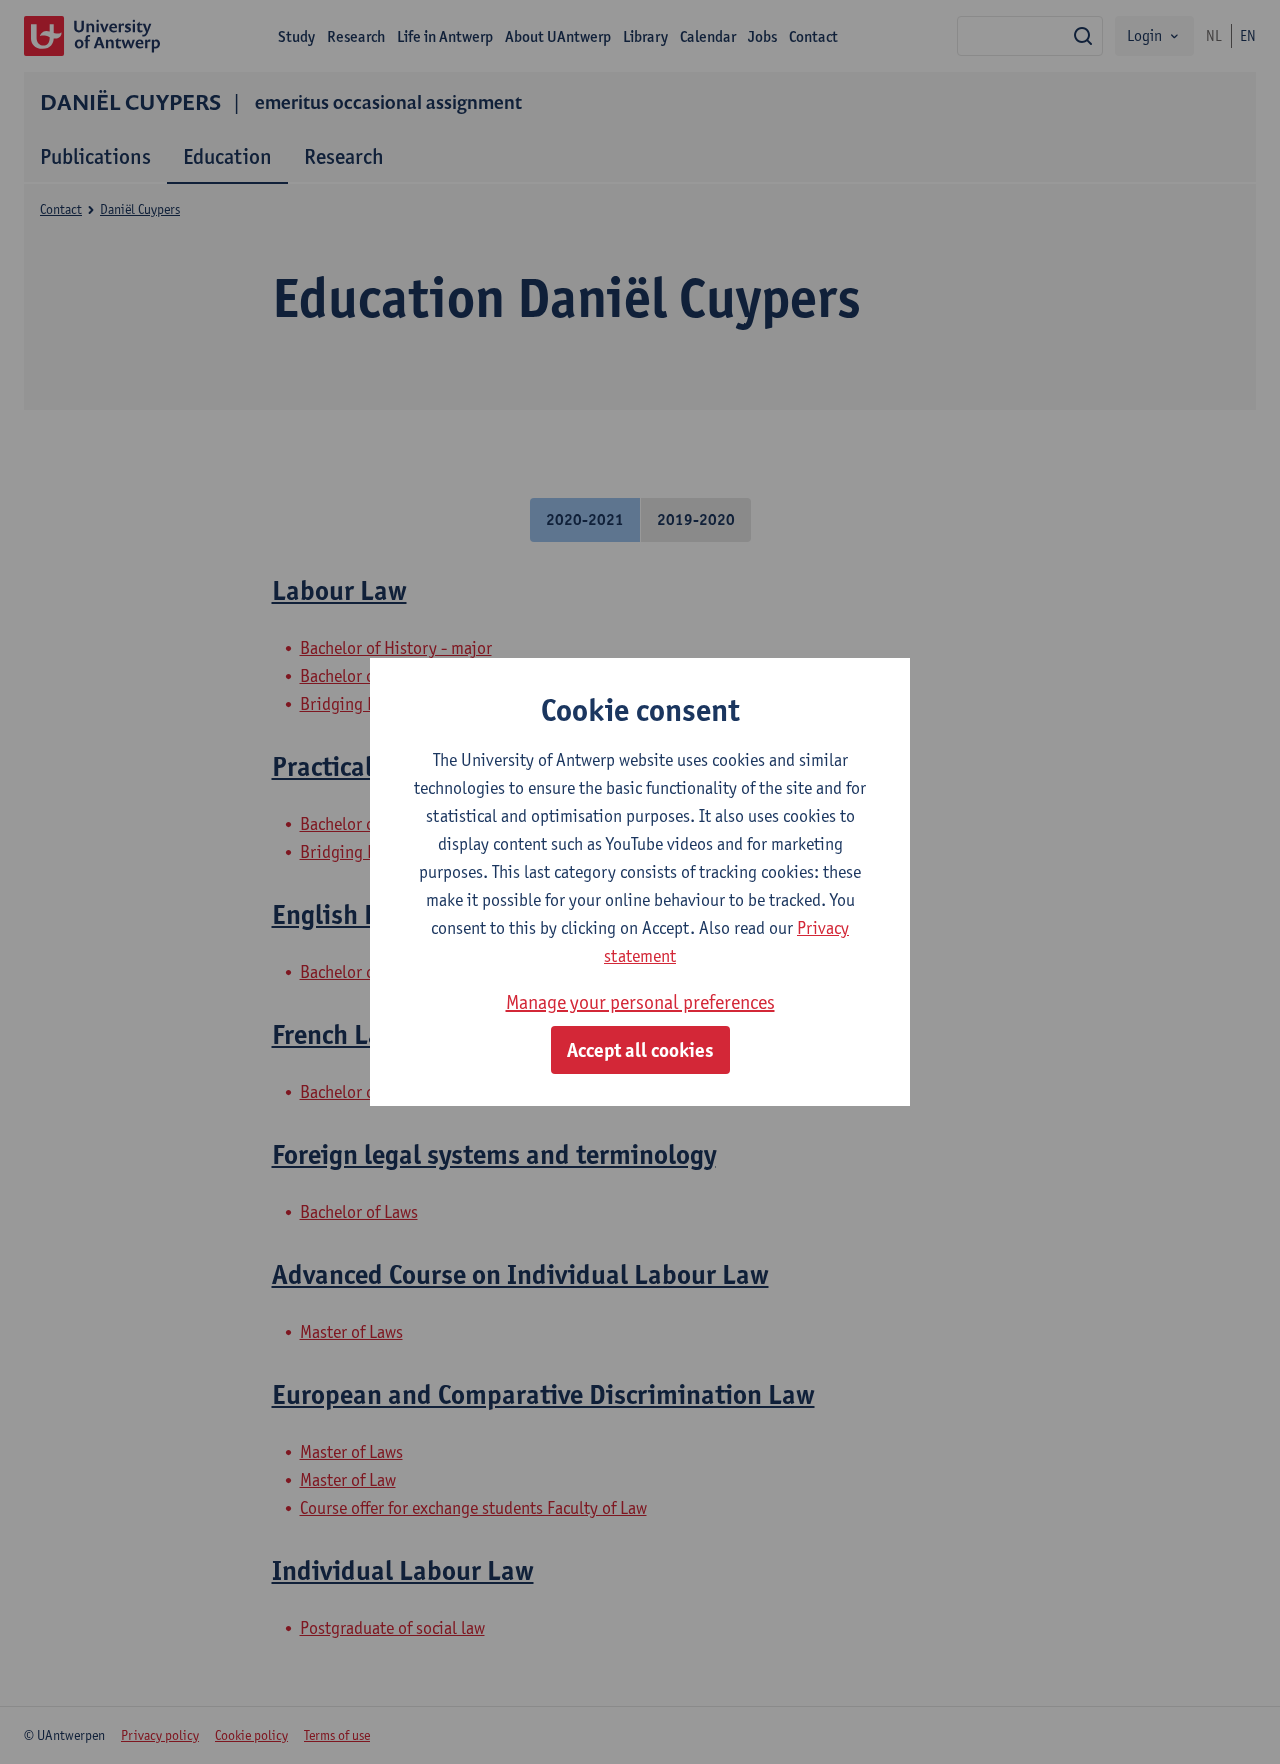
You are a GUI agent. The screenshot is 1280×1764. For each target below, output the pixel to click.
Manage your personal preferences (640, 1002)
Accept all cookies (640, 1050)
